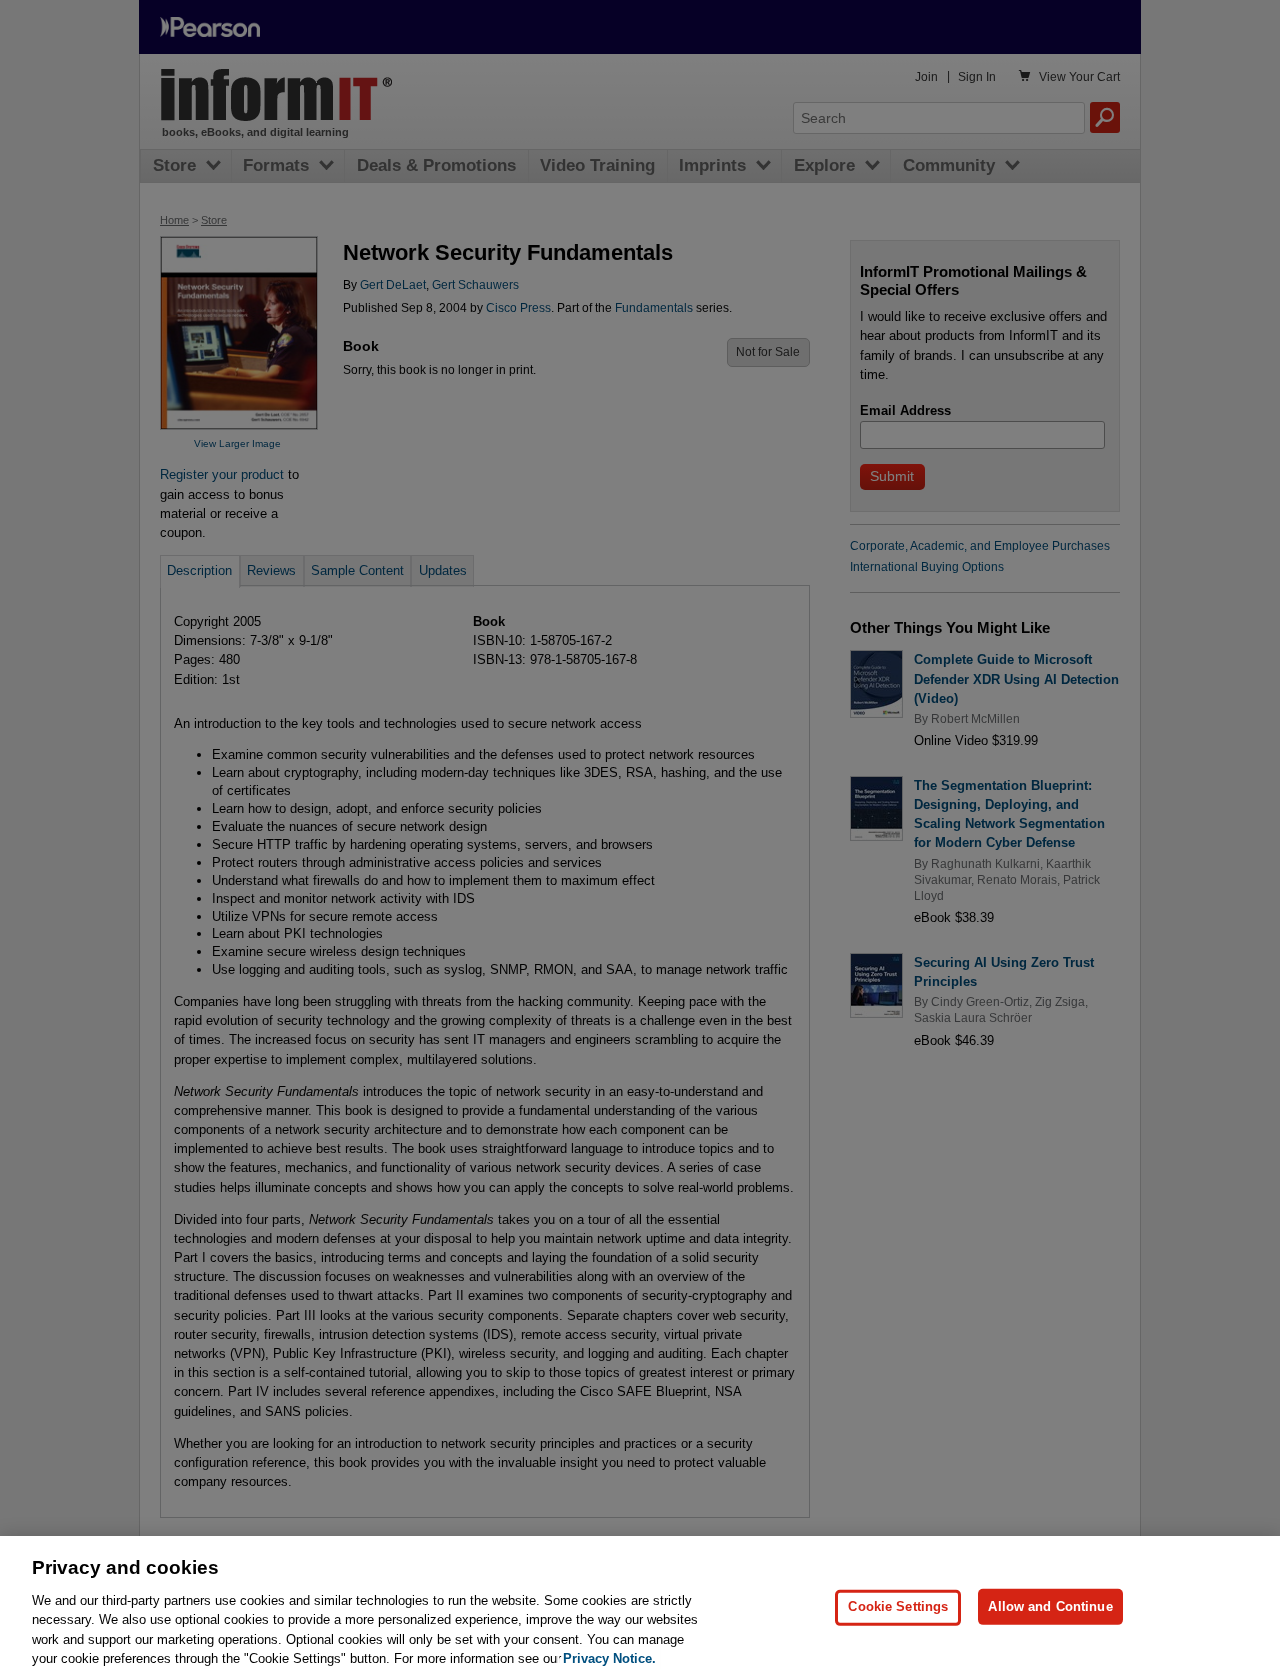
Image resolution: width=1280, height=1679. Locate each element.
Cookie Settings (898, 1606)
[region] (640, 1607)
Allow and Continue (1050, 1606)
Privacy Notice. (609, 1658)
